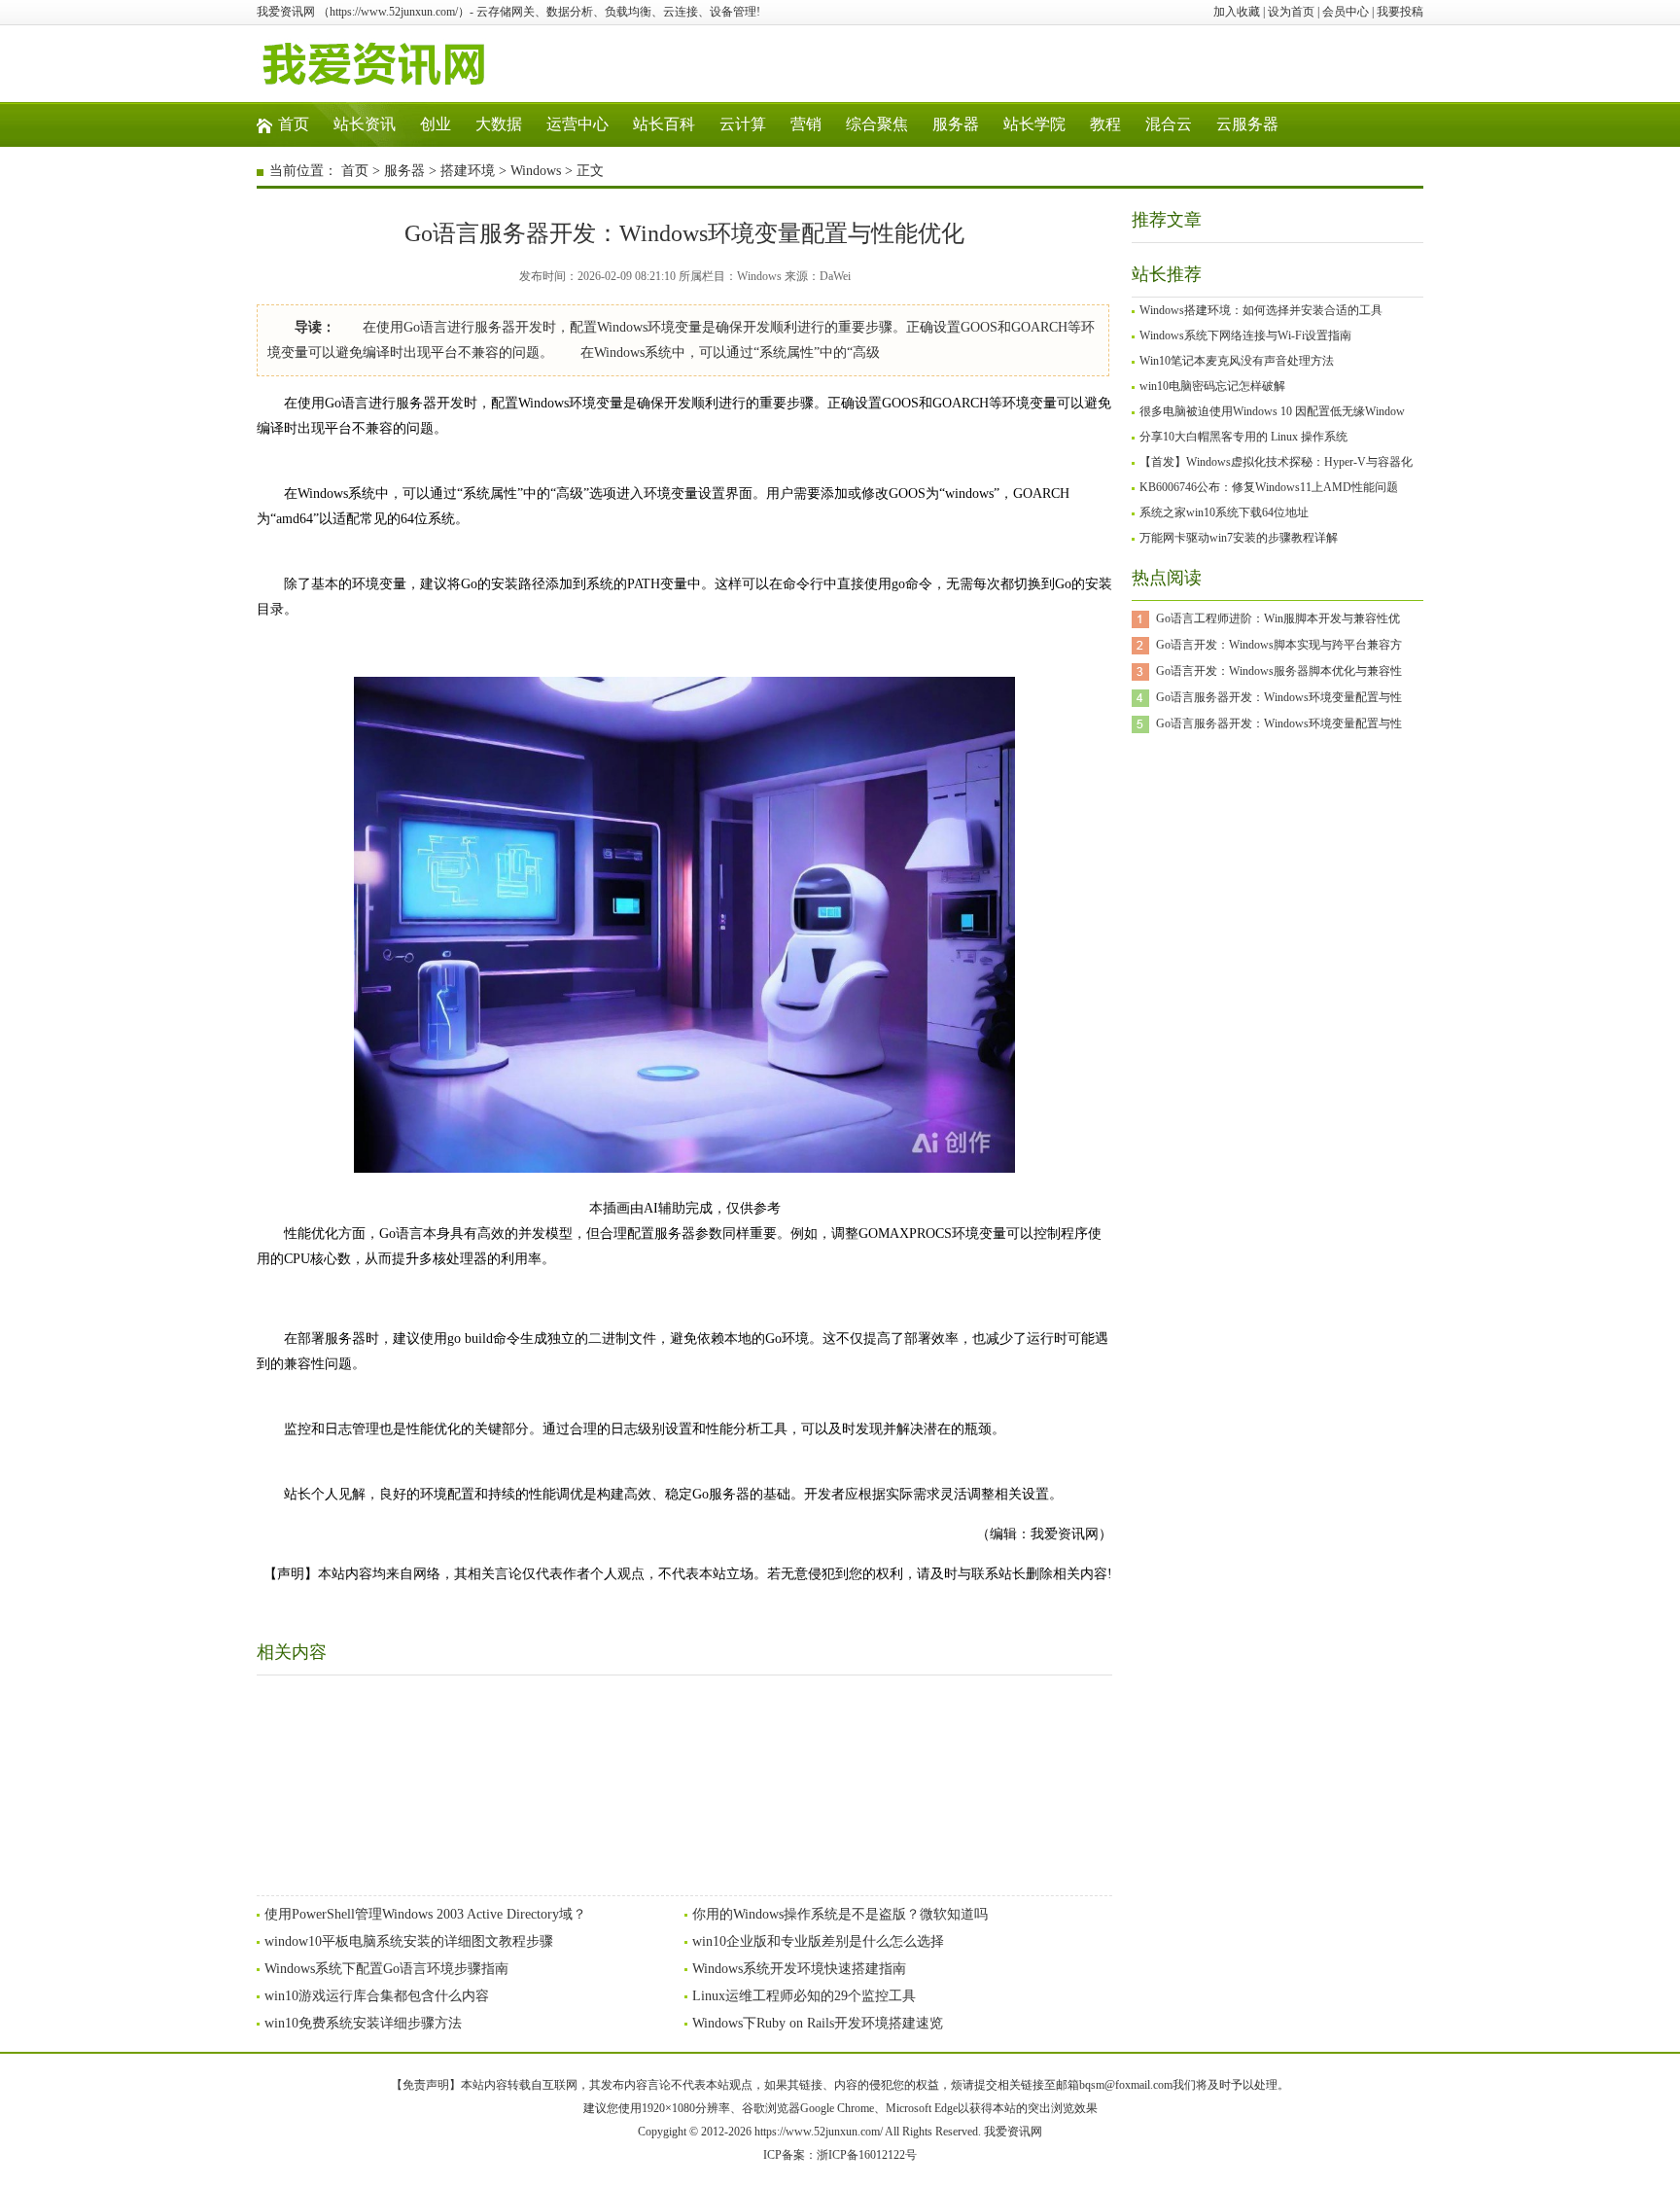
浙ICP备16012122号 (867, 2155)
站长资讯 (365, 124)
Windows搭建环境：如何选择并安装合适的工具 (1261, 310)
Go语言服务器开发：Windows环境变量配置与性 (1279, 697)
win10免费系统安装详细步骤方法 (363, 2023)
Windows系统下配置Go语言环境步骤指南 (386, 1969)
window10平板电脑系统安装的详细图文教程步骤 (409, 1941)
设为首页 (1291, 12)
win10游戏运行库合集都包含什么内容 (377, 1996)
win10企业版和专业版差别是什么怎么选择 (818, 1941)
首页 (294, 124)
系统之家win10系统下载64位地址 (1224, 512)
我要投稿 (1400, 12)
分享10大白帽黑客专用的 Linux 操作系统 (1243, 437)
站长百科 (664, 124)
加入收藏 (1237, 12)
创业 (436, 124)
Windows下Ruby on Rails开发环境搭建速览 (818, 2023)
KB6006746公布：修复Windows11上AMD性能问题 (1269, 487)
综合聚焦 (877, 124)
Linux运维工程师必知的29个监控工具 (804, 1996)
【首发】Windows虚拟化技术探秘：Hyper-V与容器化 (1276, 462)
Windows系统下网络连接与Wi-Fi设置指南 (1245, 335)
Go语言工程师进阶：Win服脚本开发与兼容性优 (1278, 618)
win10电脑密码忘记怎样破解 (1212, 386)
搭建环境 (468, 171)
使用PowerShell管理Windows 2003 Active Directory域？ (425, 1914)
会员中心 (1346, 12)
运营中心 (577, 124)
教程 (1105, 124)
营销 (806, 124)
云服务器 (1247, 124)
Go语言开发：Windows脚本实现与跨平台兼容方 (1279, 645)
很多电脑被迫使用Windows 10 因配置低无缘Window (1272, 411)
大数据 (499, 124)
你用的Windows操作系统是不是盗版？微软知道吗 (840, 1914)
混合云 (1169, 124)
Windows (536, 171)
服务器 (956, 124)
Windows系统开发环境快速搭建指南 (799, 1969)
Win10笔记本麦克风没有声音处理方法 (1237, 361)
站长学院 (1034, 124)
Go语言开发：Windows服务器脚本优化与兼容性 (1279, 671)
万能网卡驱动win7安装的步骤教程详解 (1239, 538)
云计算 (743, 124)
